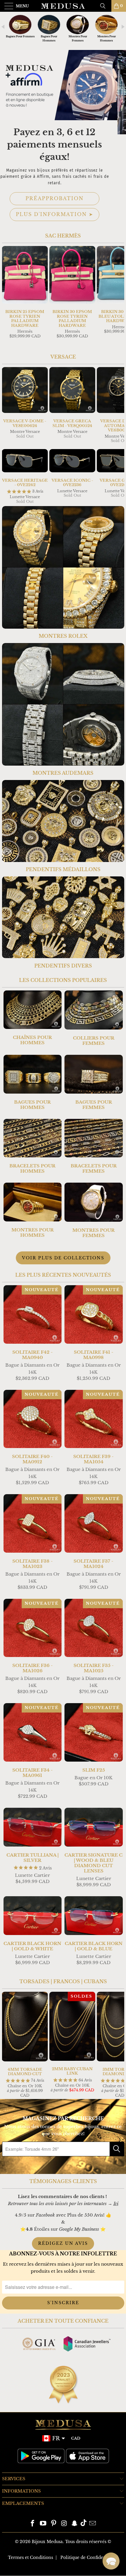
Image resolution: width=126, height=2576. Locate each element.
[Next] (119, 297)
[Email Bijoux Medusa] (93, 2524)
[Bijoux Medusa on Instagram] (64, 2524)
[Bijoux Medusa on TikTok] (84, 2524)
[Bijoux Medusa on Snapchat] (75, 2524)
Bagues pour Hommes (33, 1082)
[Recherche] (105, 6)
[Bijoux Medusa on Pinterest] (54, 2524)
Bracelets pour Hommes (33, 1146)
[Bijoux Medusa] (63, 6)
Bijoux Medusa (47, 2542)
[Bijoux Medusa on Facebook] (33, 2524)
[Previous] (8, 297)
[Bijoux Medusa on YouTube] (43, 2524)
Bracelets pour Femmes (94, 1146)
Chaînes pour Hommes (33, 1018)
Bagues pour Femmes (94, 1082)
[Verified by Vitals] (62, 2567)
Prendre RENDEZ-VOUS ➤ (63, 194)
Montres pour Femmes (94, 1210)
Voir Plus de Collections (63, 1258)
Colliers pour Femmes (94, 1018)
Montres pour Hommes (33, 1210)
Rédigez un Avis (63, 2243)
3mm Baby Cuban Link (52, 2558)
